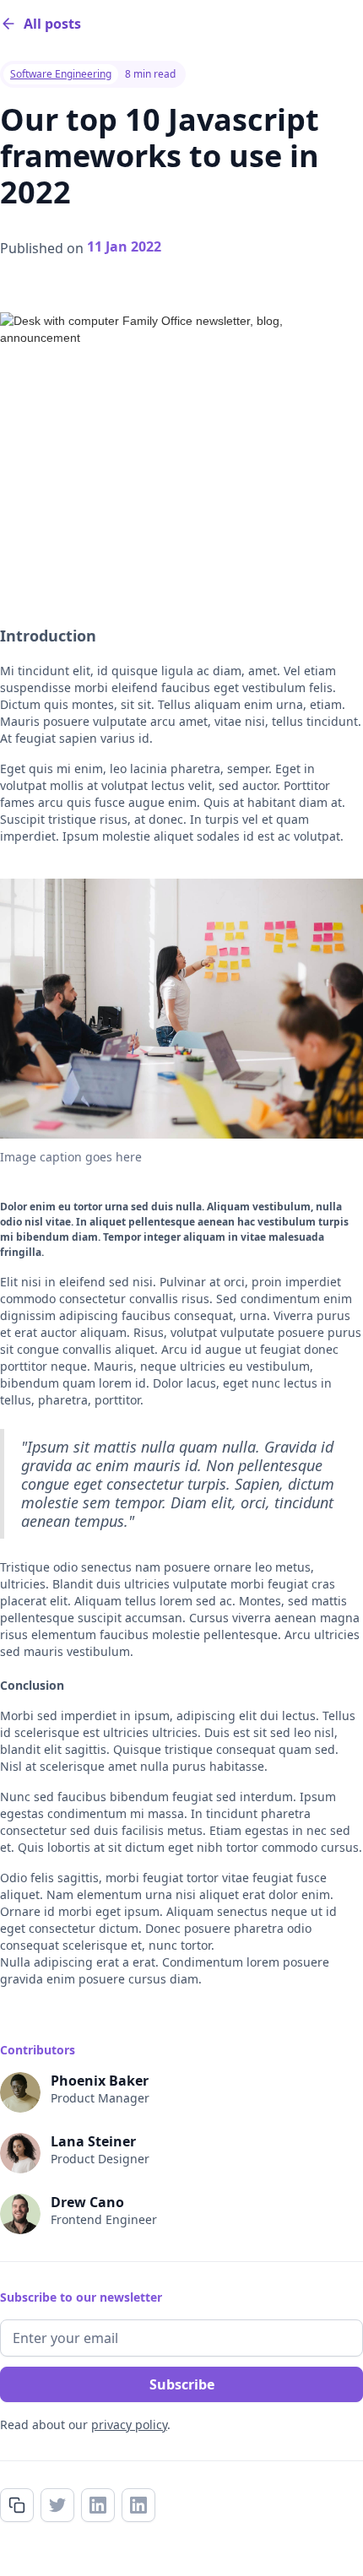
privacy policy (129, 2424)
